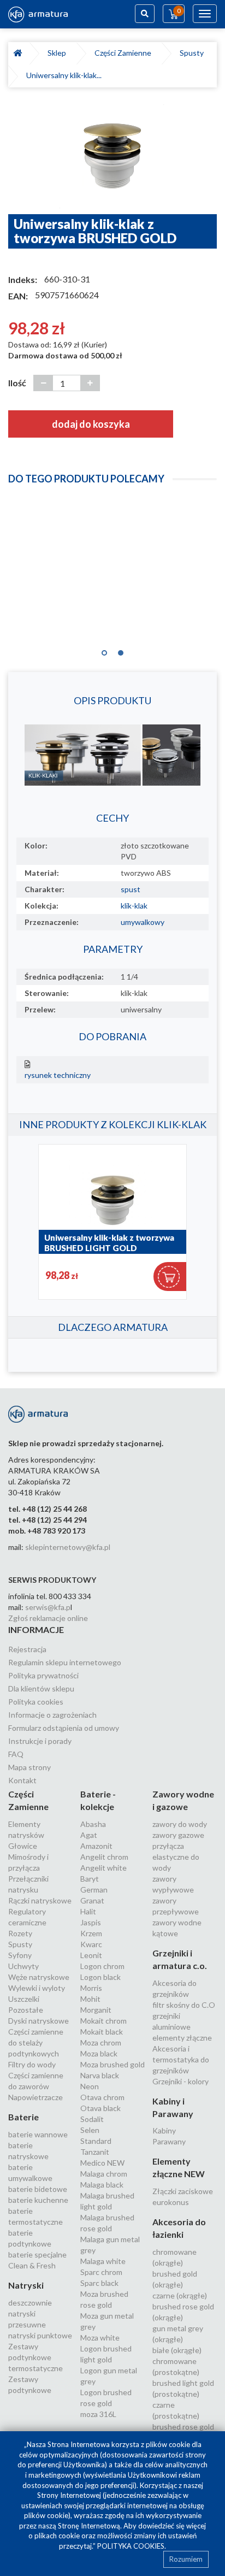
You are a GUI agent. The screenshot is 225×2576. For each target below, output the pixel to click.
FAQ (16, 1754)
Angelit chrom (104, 1857)
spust (131, 889)
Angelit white (103, 1868)
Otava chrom (102, 2097)
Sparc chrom (101, 2272)
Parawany (169, 2141)
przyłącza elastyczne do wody (176, 1857)
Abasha (93, 1824)
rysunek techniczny (58, 1075)
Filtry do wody (32, 2064)
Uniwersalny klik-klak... (64, 75)
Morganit (96, 2010)
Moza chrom (101, 2042)
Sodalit (92, 2119)
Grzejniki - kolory (180, 2081)
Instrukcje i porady (40, 1741)
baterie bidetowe (38, 2189)
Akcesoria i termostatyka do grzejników (181, 2059)
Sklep (58, 53)
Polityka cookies (36, 1702)
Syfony (20, 1955)
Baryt (90, 1879)
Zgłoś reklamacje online (48, 1618)
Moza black (99, 2053)
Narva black (100, 2075)
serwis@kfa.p (48, 1607)
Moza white (100, 2338)
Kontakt (22, 1780)
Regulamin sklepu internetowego (65, 1662)
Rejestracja (27, 1649)
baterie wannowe (38, 2134)
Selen (90, 2130)
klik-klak (134, 906)
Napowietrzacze (35, 2097)
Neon (90, 2086)
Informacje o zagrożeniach (52, 1715)
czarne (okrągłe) (180, 2295)
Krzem (91, 1933)
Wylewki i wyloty (37, 1988)
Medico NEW (102, 2163)
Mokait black (102, 2032)
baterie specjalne (37, 2254)
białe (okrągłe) (177, 2350)
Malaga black (102, 2185)
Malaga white (103, 2261)
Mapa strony (29, 1767)
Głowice (23, 1846)
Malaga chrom (104, 2174)
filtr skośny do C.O (184, 2005)
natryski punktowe (40, 2335)
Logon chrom (102, 1966)
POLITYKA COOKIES (131, 2546)
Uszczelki (24, 1999)
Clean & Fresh (32, 2265)
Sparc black (99, 2283)
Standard (96, 2141)
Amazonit (96, 1846)
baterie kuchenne (38, 2200)
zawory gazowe (178, 1835)
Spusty (193, 53)
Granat (92, 1900)
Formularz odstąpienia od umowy (64, 1728)
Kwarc (91, 1944)
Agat (89, 1835)
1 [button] (104, 650)
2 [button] (121, 650)
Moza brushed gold (112, 2064)
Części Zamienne (125, 53)
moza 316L (98, 2414)
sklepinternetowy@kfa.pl (68, 1547)
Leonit (91, 1955)
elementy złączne (182, 2038)
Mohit (90, 1999)
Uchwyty (23, 1966)
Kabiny (164, 2130)
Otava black (100, 2108)
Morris (91, 1988)
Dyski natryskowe (39, 2021)
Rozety (20, 1933)
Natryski (26, 2285)
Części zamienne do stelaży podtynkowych (36, 2042)
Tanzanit (95, 2152)
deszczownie (30, 2303)
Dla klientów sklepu (41, 1688)
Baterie (23, 2117)
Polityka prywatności (43, 1675)
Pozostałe (26, 2010)
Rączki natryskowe (40, 1900)
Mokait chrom (103, 2021)
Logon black (100, 1977)
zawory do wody (180, 1824)
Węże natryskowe (39, 1977)
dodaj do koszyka (91, 424)
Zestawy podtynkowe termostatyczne (35, 2357)
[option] (112, 156)
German (94, 1890)
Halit (88, 1911)
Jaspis (91, 1922)
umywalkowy (143, 922)
